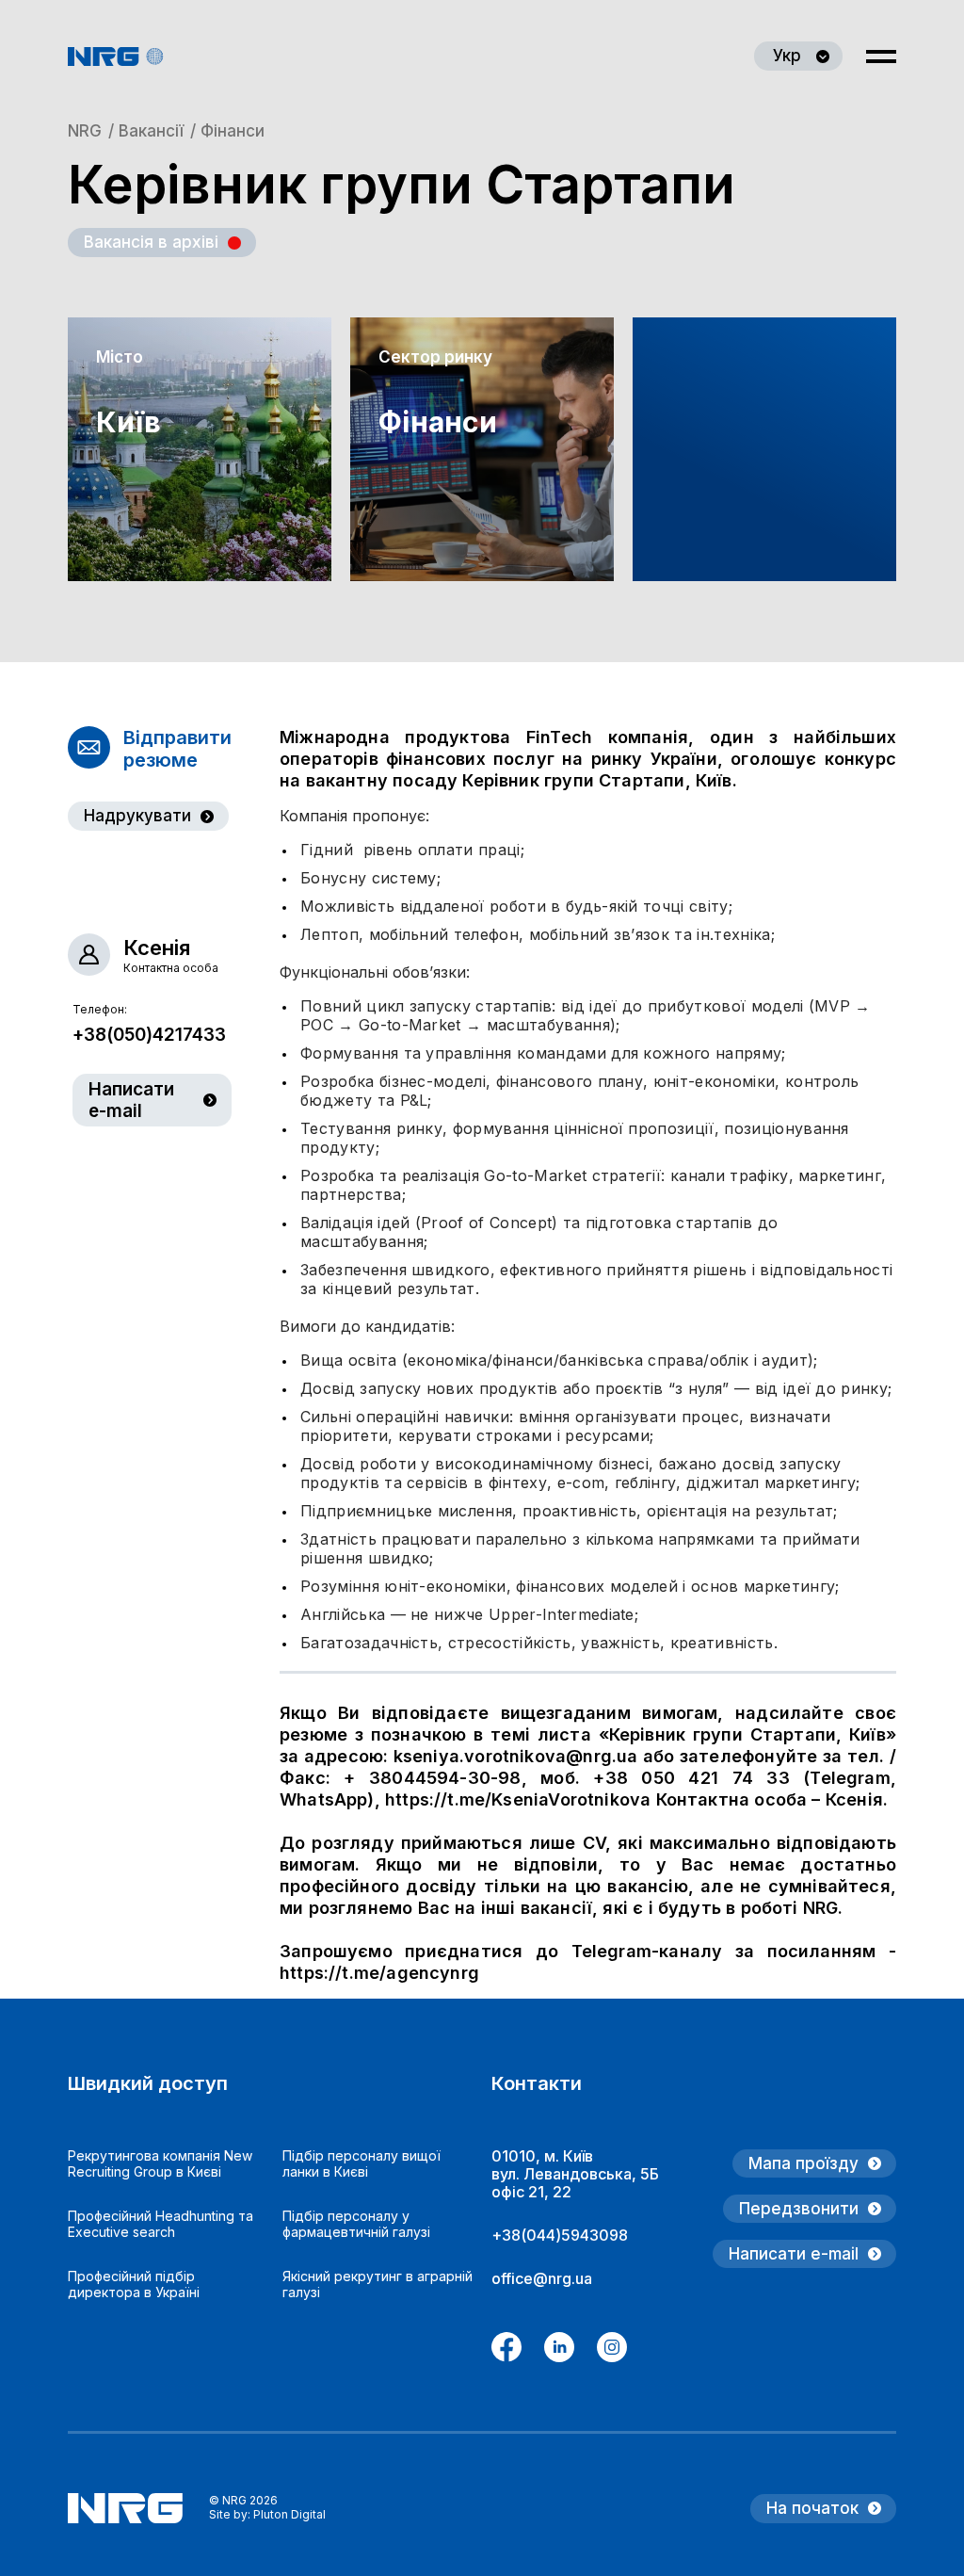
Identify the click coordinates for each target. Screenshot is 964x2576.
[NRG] (116, 57)
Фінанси (438, 422)
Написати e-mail (131, 1100)
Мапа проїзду (803, 2163)
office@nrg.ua (542, 2278)
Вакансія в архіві (151, 242)
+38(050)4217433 (149, 1035)
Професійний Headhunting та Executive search (161, 2224)
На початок (812, 2508)
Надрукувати (137, 816)
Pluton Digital (289, 2514)
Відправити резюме (177, 749)
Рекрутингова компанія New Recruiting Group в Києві (160, 2163)
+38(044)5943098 (560, 2235)
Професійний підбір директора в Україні (134, 2284)
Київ (129, 422)
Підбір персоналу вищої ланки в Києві (361, 2163)
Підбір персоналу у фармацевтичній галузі (356, 2224)
